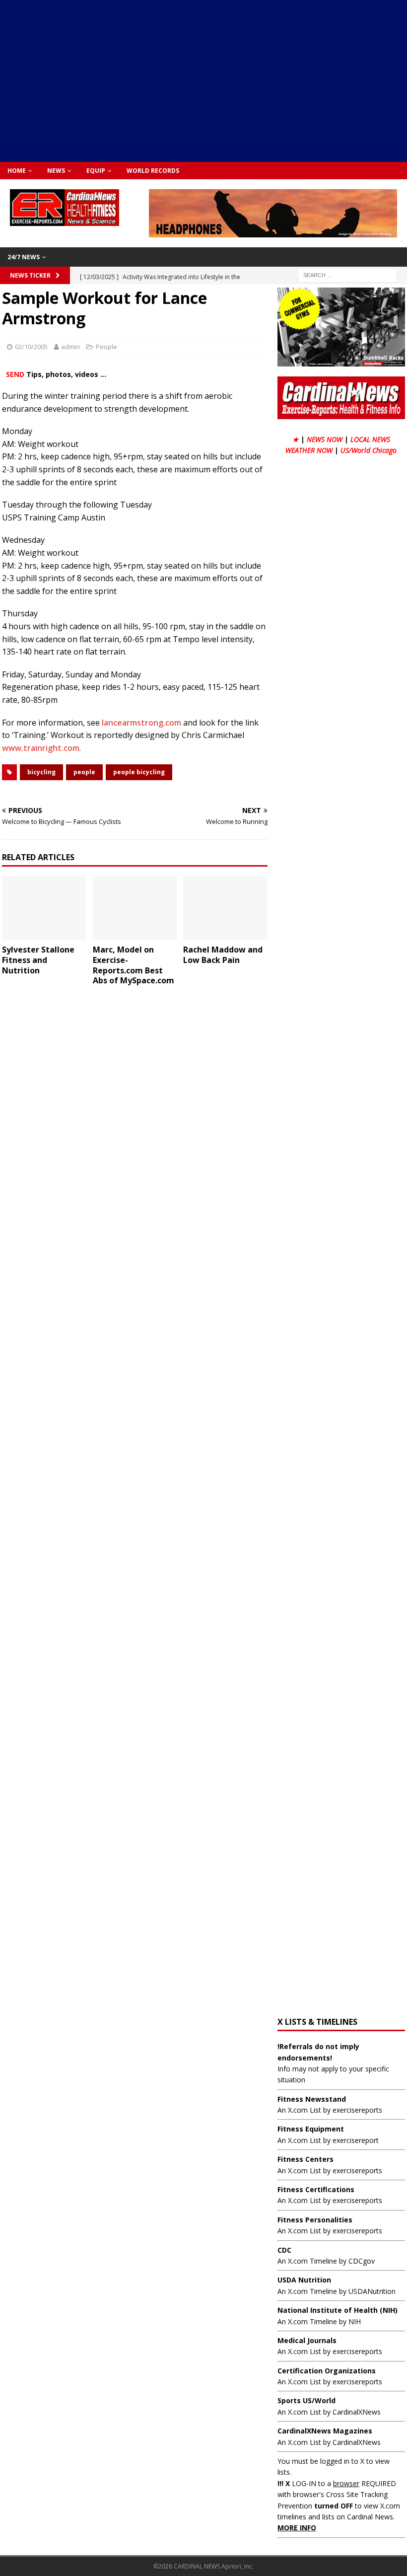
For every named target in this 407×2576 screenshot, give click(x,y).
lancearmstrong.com (141, 723)
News (56, 171)
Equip (96, 171)
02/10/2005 (31, 347)
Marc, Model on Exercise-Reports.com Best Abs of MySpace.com (134, 965)
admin (70, 347)
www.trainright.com (41, 748)
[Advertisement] (208, 79)
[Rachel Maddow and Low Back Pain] (225, 908)
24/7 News (24, 257)
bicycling (41, 772)
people (84, 772)
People (106, 347)
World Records (153, 171)
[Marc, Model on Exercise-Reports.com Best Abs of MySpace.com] (135, 908)
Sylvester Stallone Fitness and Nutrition (38, 960)
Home (17, 171)
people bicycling (139, 772)
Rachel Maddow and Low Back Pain (223, 955)
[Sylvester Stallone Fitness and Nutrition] (44, 908)
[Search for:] (347, 274)
